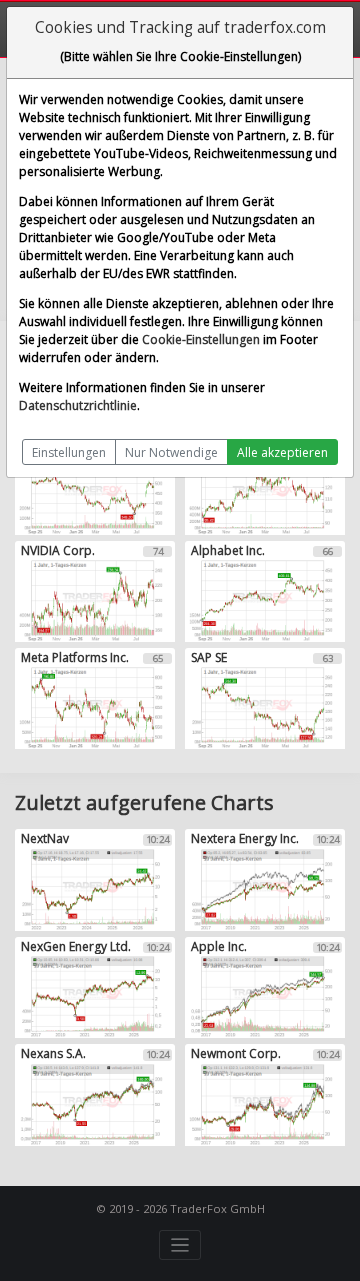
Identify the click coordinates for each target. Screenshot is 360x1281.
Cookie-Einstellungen (201, 339)
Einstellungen (69, 452)
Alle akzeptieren (282, 452)
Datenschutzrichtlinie (78, 405)
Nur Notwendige (171, 452)
